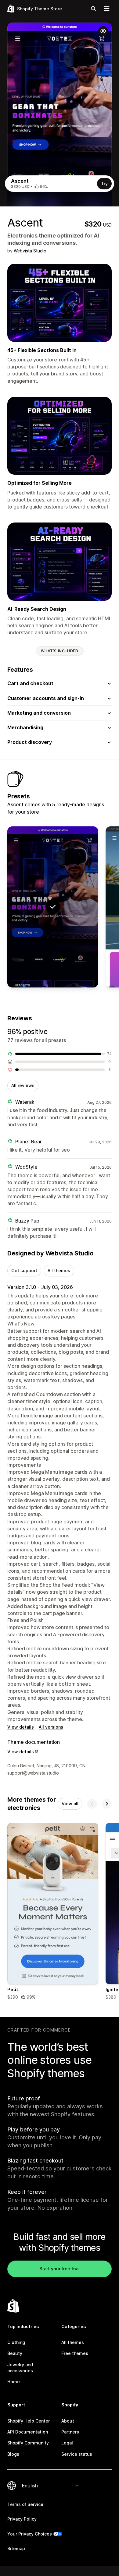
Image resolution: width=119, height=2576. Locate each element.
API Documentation (28, 2432)
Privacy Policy (22, 2519)
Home (14, 2382)
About (68, 2421)
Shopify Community (28, 2443)
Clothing (16, 2342)
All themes (59, 1270)
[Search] (93, 9)
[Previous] (92, 1804)
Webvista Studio (30, 251)
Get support (24, 1270)
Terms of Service (25, 2504)
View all (70, 1804)
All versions (51, 1727)
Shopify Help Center (29, 2421)
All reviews (23, 1085)
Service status (77, 2454)
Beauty (15, 2353)
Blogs (13, 2454)
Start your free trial (60, 2269)
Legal (67, 2443)
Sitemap (16, 2548)
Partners (70, 2432)
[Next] (107, 1804)
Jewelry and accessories (20, 2368)
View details (21, 1727)
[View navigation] (107, 9)
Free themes (75, 2353)
